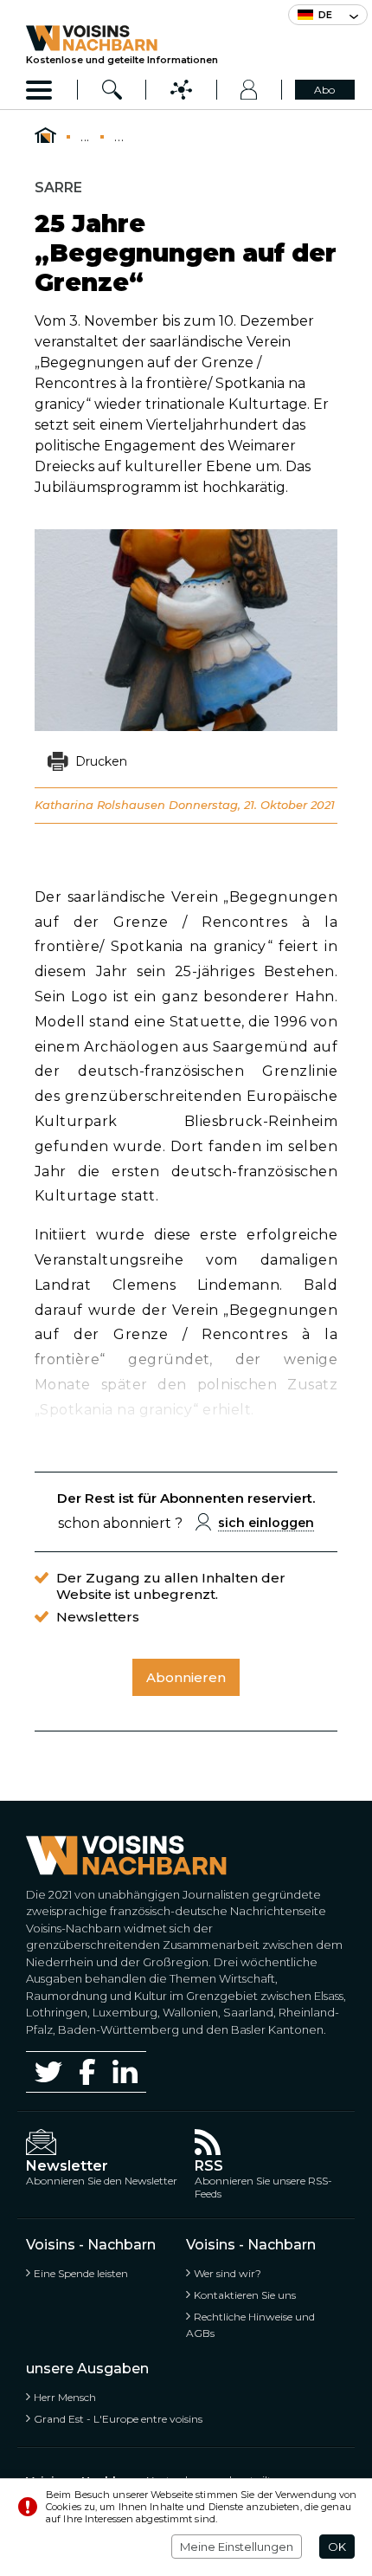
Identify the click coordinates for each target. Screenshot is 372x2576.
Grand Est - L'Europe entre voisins (118, 2419)
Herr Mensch (65, 2397)
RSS (209, 2166)
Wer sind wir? (228, 2273)
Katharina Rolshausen (102, 805)
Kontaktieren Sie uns (245, 2295)
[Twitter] (48, 2072)
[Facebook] (87, 2071)
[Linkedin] (125, 2071)
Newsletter (67, 2166)
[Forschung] (112, 90)
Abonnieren (186, 1677)
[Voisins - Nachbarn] (45, 136)
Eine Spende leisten (81, 2273)
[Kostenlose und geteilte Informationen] (122, 38)
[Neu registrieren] (249, 90)
